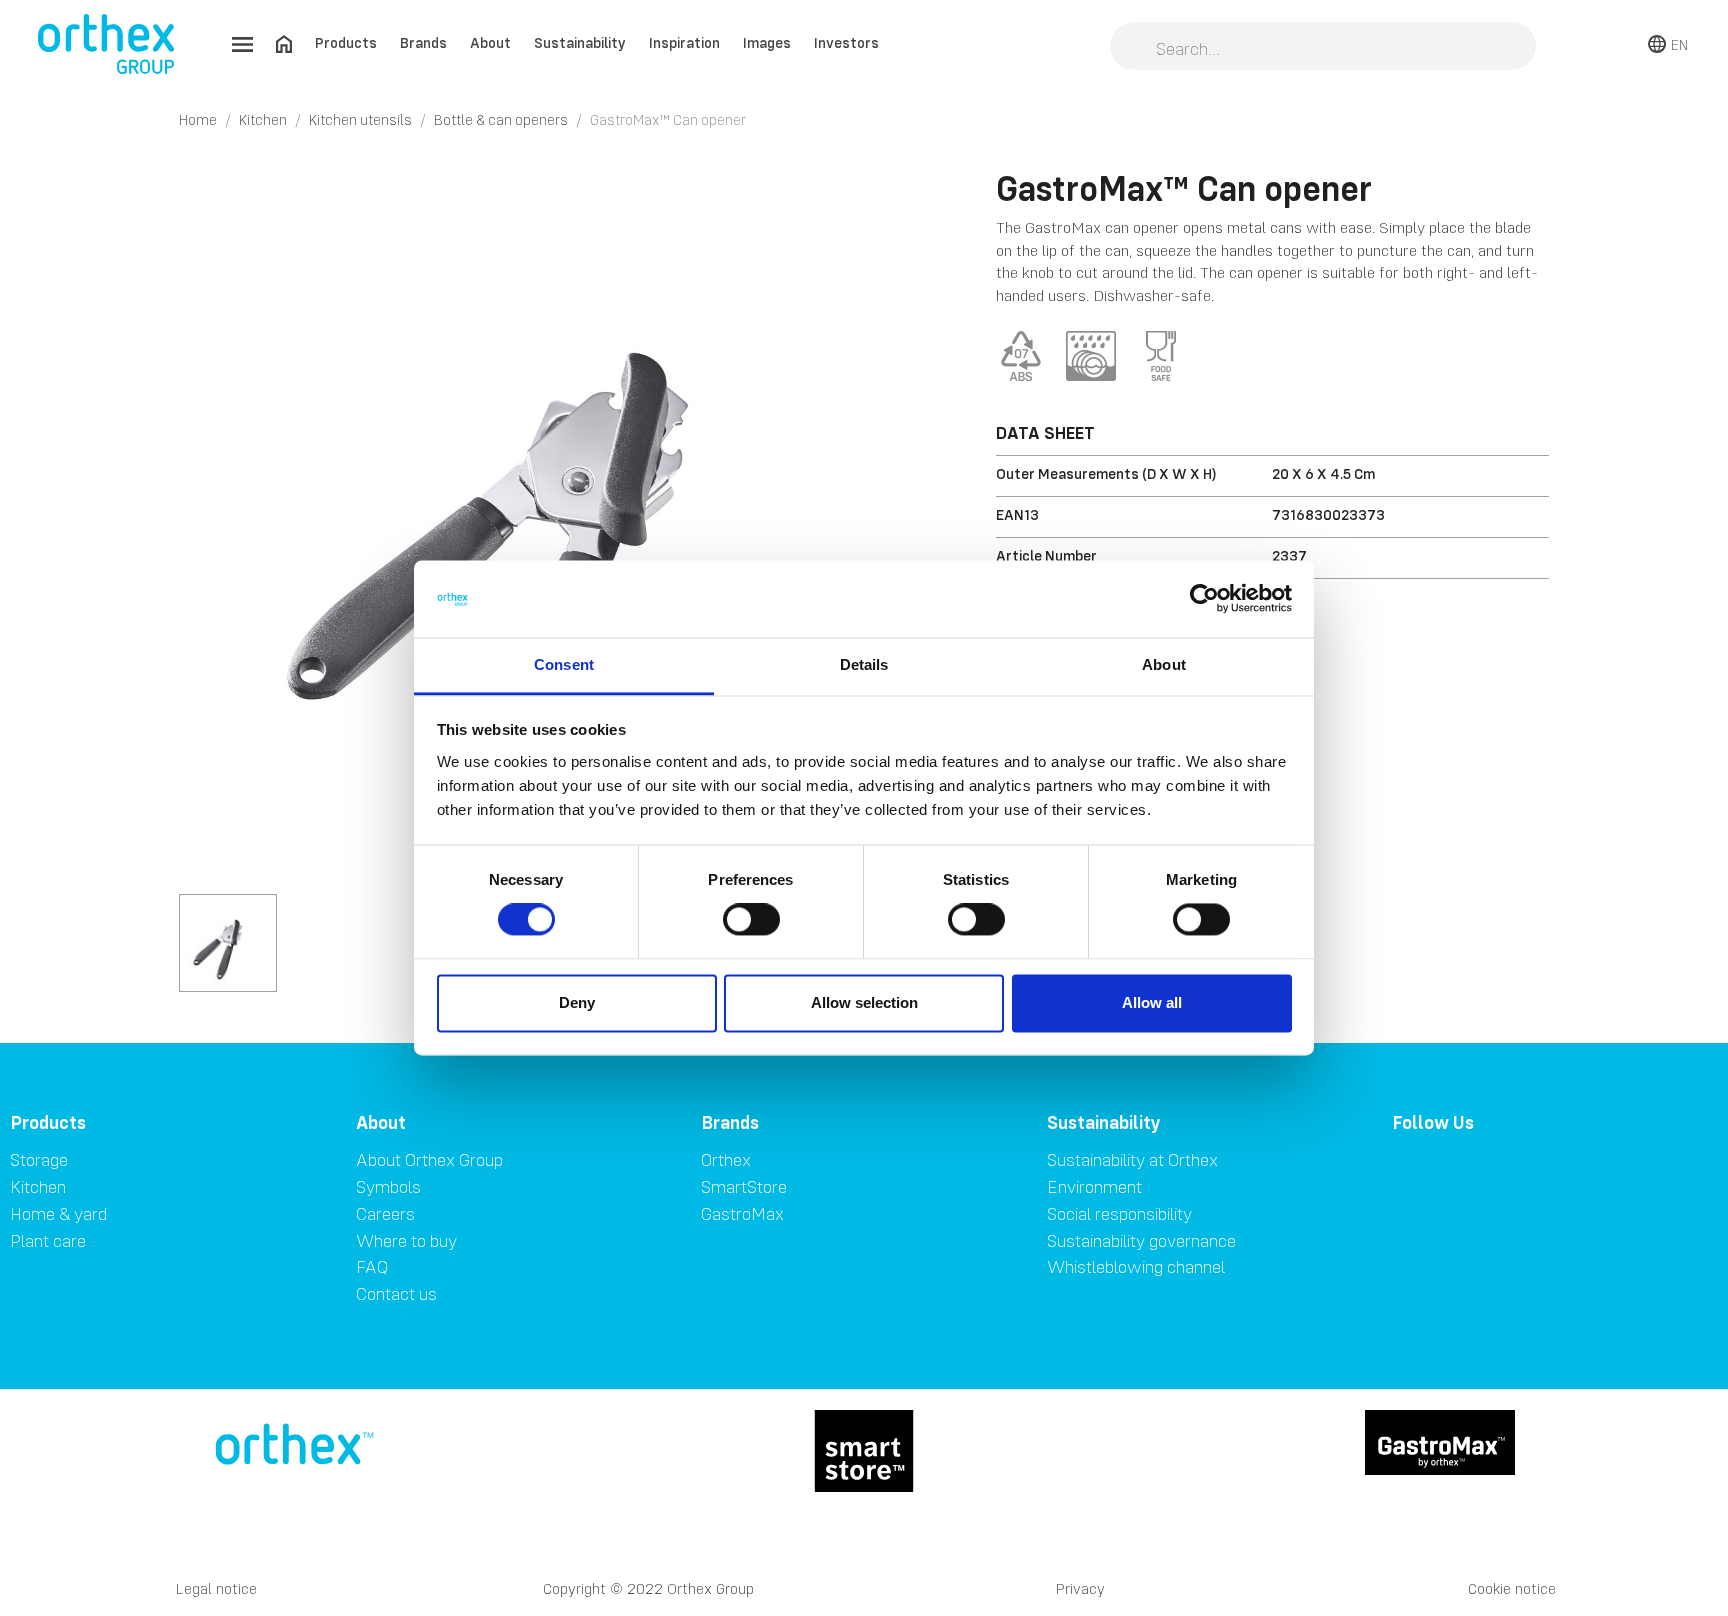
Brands (423, 42)
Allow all (1152, 1002)
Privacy (1080, 1588)
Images (767, 42)
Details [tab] (864, 664)
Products (346, 42)
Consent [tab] (564, 664)
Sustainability (580, 42)
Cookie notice (1512, 1588)
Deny (577, 1002)
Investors (846, 42)
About (490, 42)
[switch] (751, 920)
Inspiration (684, 42)
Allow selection (864, 1002)
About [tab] (1164, 664)
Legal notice (216, 1588)
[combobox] (1323, 48)
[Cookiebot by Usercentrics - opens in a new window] (1204, 599)
